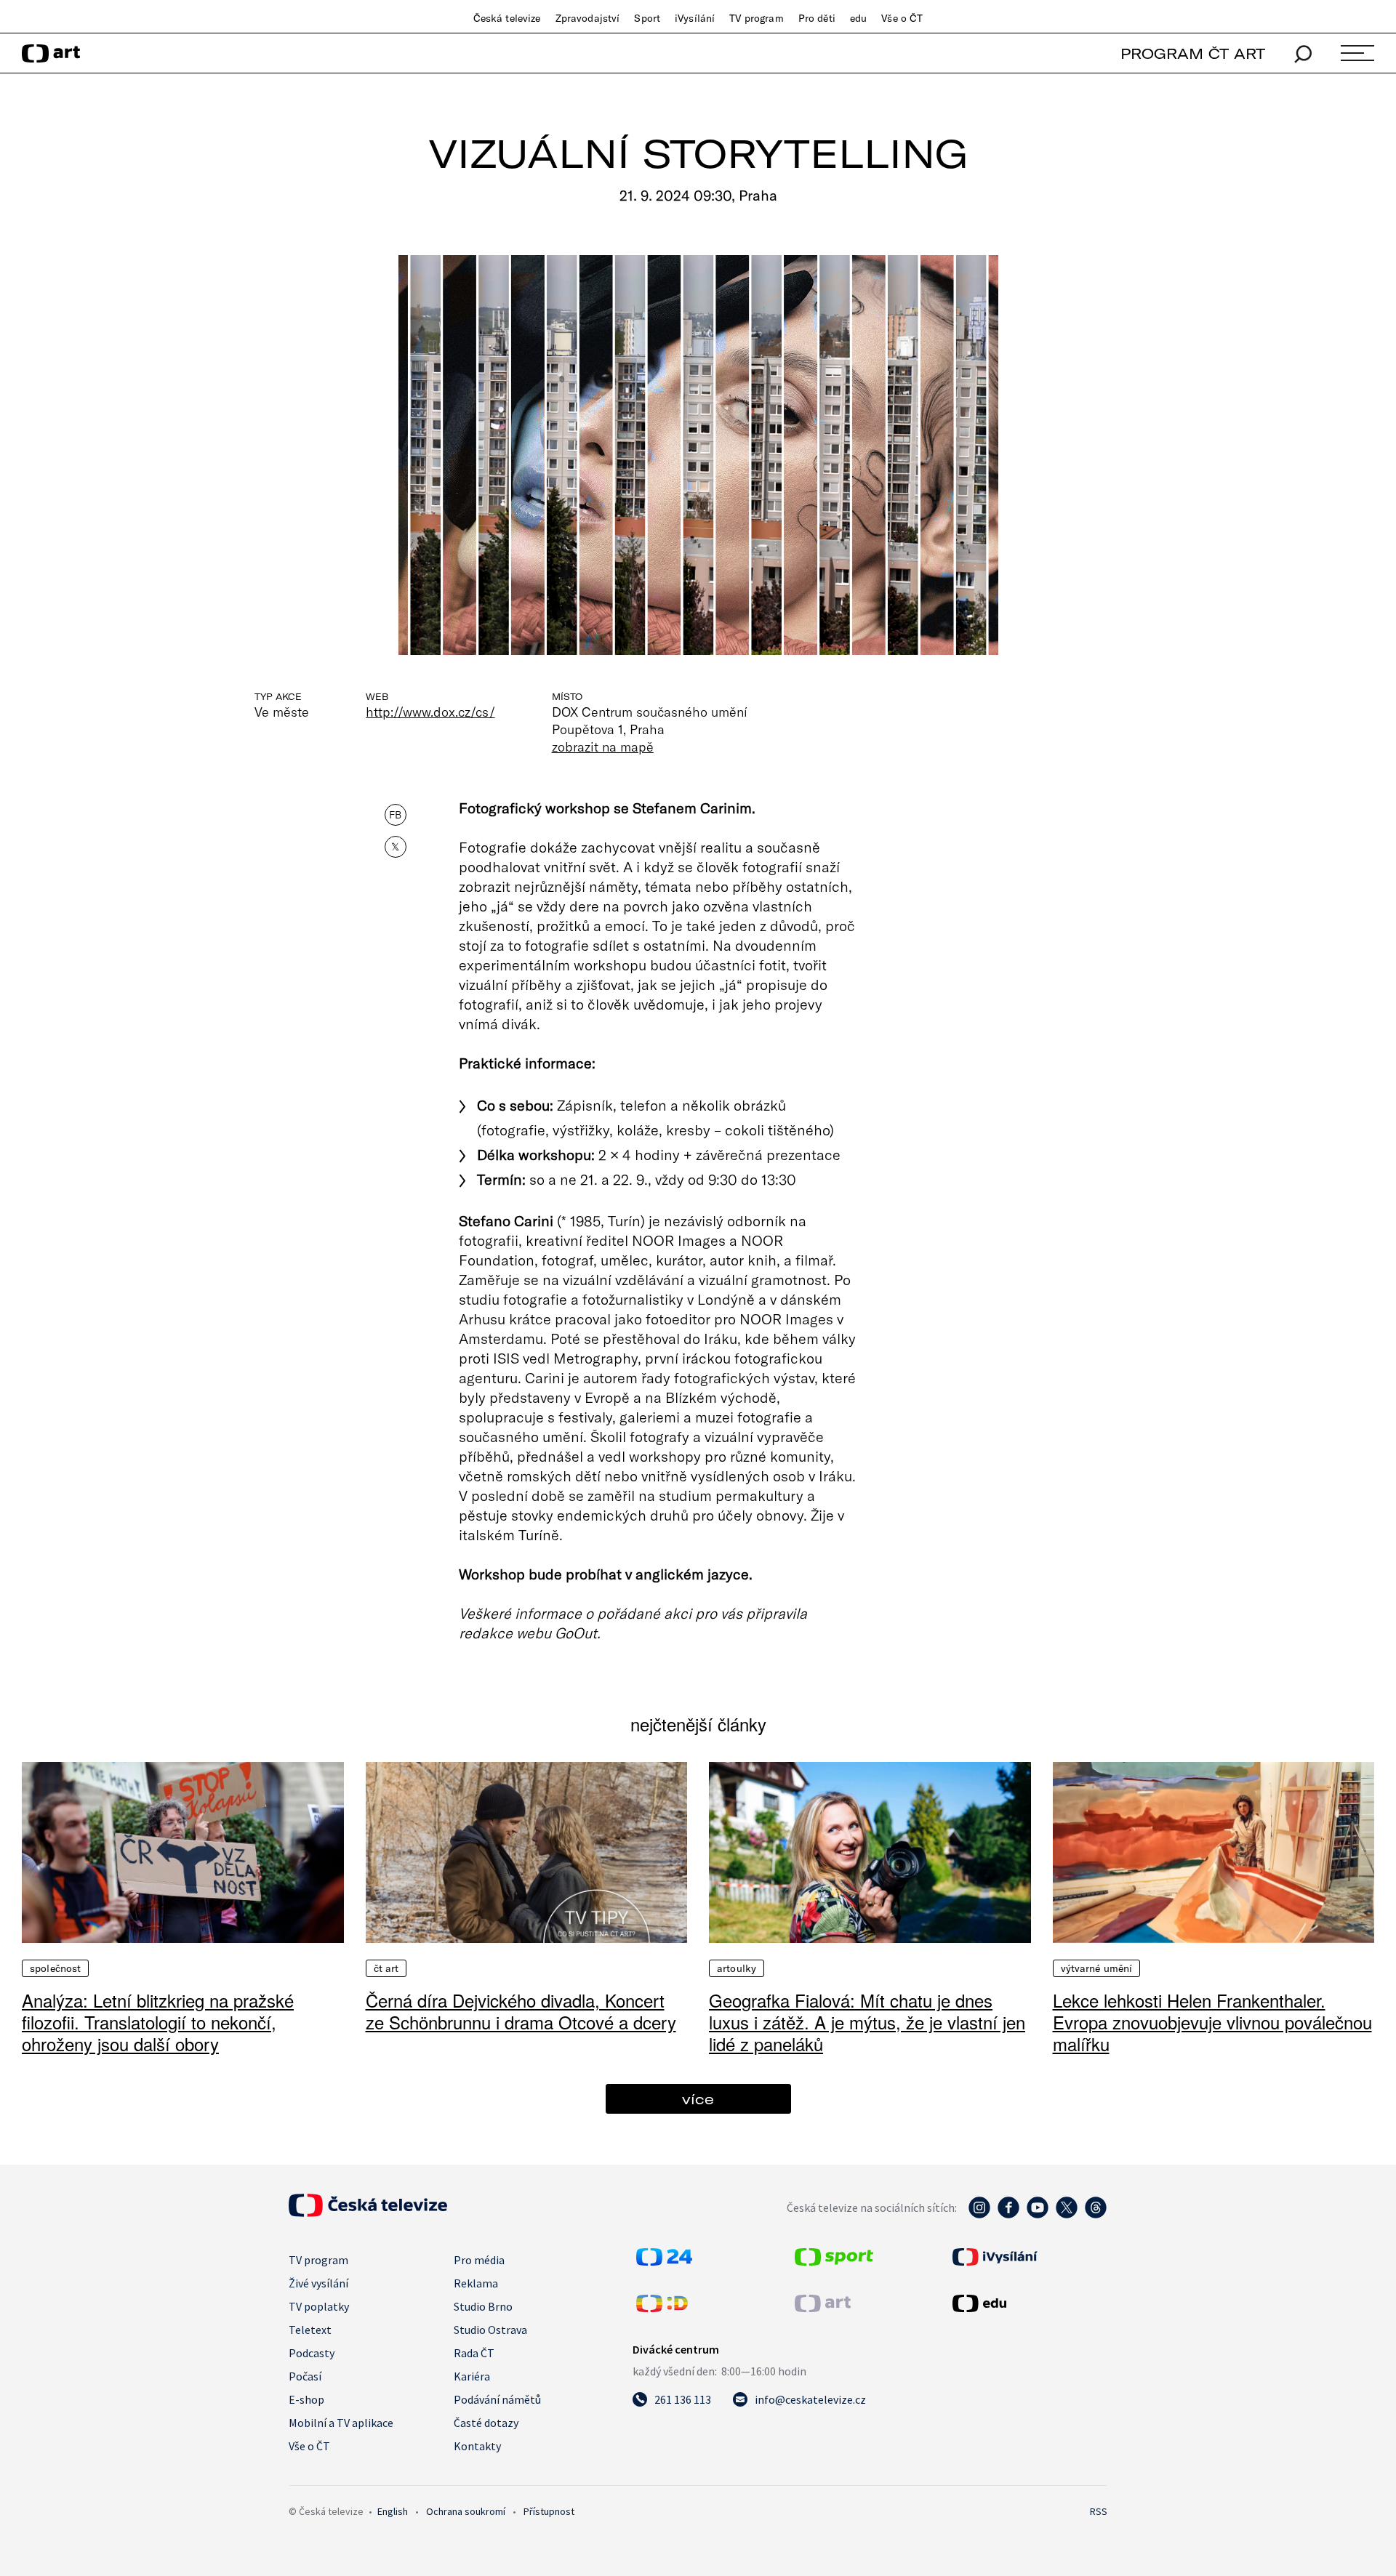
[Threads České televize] (1096, 2215)
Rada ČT (474, 2353)
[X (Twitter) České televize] (1067, 2215)
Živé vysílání (318, 2283)
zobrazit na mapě (603, 746)
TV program (756, 18)
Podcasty (312, 2353)
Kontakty (477, 2446)
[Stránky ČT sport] (834, 2261)
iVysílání (695, 18)
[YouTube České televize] (1038, 2215)
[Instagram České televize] (979, 2215)
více (698, 2099)
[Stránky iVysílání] (1028, 2257)
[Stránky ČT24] (664, 2261)
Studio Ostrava (490, 2330)
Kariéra (472, 2376)
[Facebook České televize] (1008, 2215)
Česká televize (507, 18)
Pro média (479, 2260)
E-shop (306, 2399)
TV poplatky (319, 2306)
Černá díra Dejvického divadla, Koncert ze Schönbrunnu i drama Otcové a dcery (521, 2011)
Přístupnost (549, 2511)
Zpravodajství (588, 18)
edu (858, 18)
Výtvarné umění (1097, 1968)
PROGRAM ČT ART (1193, 53)
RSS (1099, 2511)
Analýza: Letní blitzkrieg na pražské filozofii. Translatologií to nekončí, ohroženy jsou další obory (158, 2022)
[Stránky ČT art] (823, 2308)
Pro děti (817, 18)
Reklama (476, 2283)
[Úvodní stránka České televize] (368, 2213)
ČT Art (386, 1968)
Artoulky (737, 1968)
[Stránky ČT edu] (1028, 2303)
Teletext (310, 2330)
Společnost (55, 1968)
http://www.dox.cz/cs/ (430, 712)
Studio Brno (483, 2306)
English (393, 2511)
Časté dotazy (486, 2423)
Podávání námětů (497, 2399)
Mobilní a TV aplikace (341, 2423)
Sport (647, 18)
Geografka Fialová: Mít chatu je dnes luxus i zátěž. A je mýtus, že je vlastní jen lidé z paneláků (867, 2022)
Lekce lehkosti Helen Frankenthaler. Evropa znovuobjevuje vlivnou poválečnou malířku (1212, 2022)
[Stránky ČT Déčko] (662, 2308)
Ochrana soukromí (466, 2511)
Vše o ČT (902, 18)
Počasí (305, 2376)
